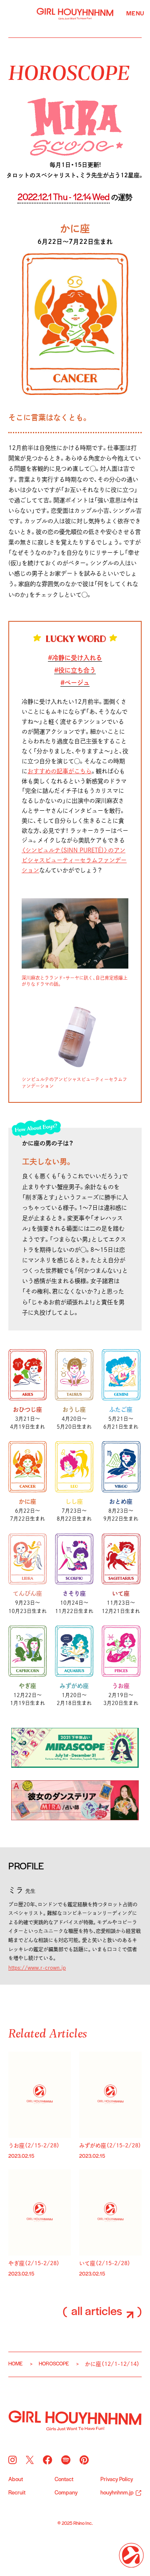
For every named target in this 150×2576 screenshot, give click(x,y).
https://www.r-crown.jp (37, 1968)
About (16, 2480)
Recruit (17, 2493)
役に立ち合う (77, 670)
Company (66, 2493)
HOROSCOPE (69, 72)
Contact (64, 2480)
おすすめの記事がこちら (60, 771)
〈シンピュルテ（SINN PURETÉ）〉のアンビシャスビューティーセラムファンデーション (74, 860)
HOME (15, 2364)
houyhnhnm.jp (117, 2493)
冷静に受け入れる (77, 658)
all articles (98, 2312)
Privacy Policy (117, 2480)
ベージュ (77, 683)
